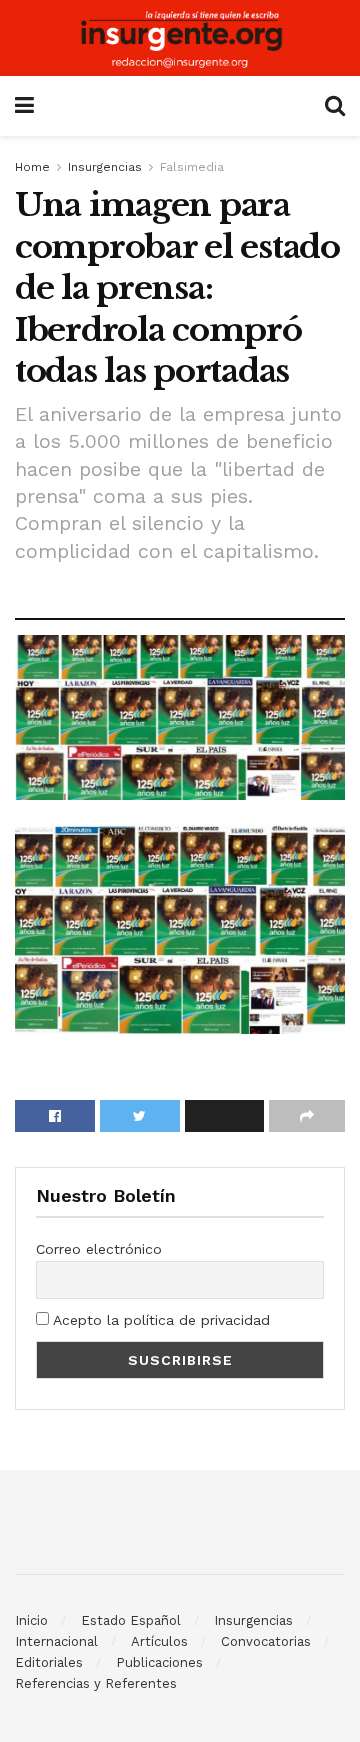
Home (32, 167)
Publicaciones (159, 1662)
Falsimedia (192, 167)
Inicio (31, 1620)
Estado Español (131, 1620)
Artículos (159, 1641)
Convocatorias (266, 1641)
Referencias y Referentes (96, 1683)
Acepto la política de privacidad (159, 1320)
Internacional (56, 1641)
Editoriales (49, 1662)
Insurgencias (105, 167)
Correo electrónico (99, 1249)
